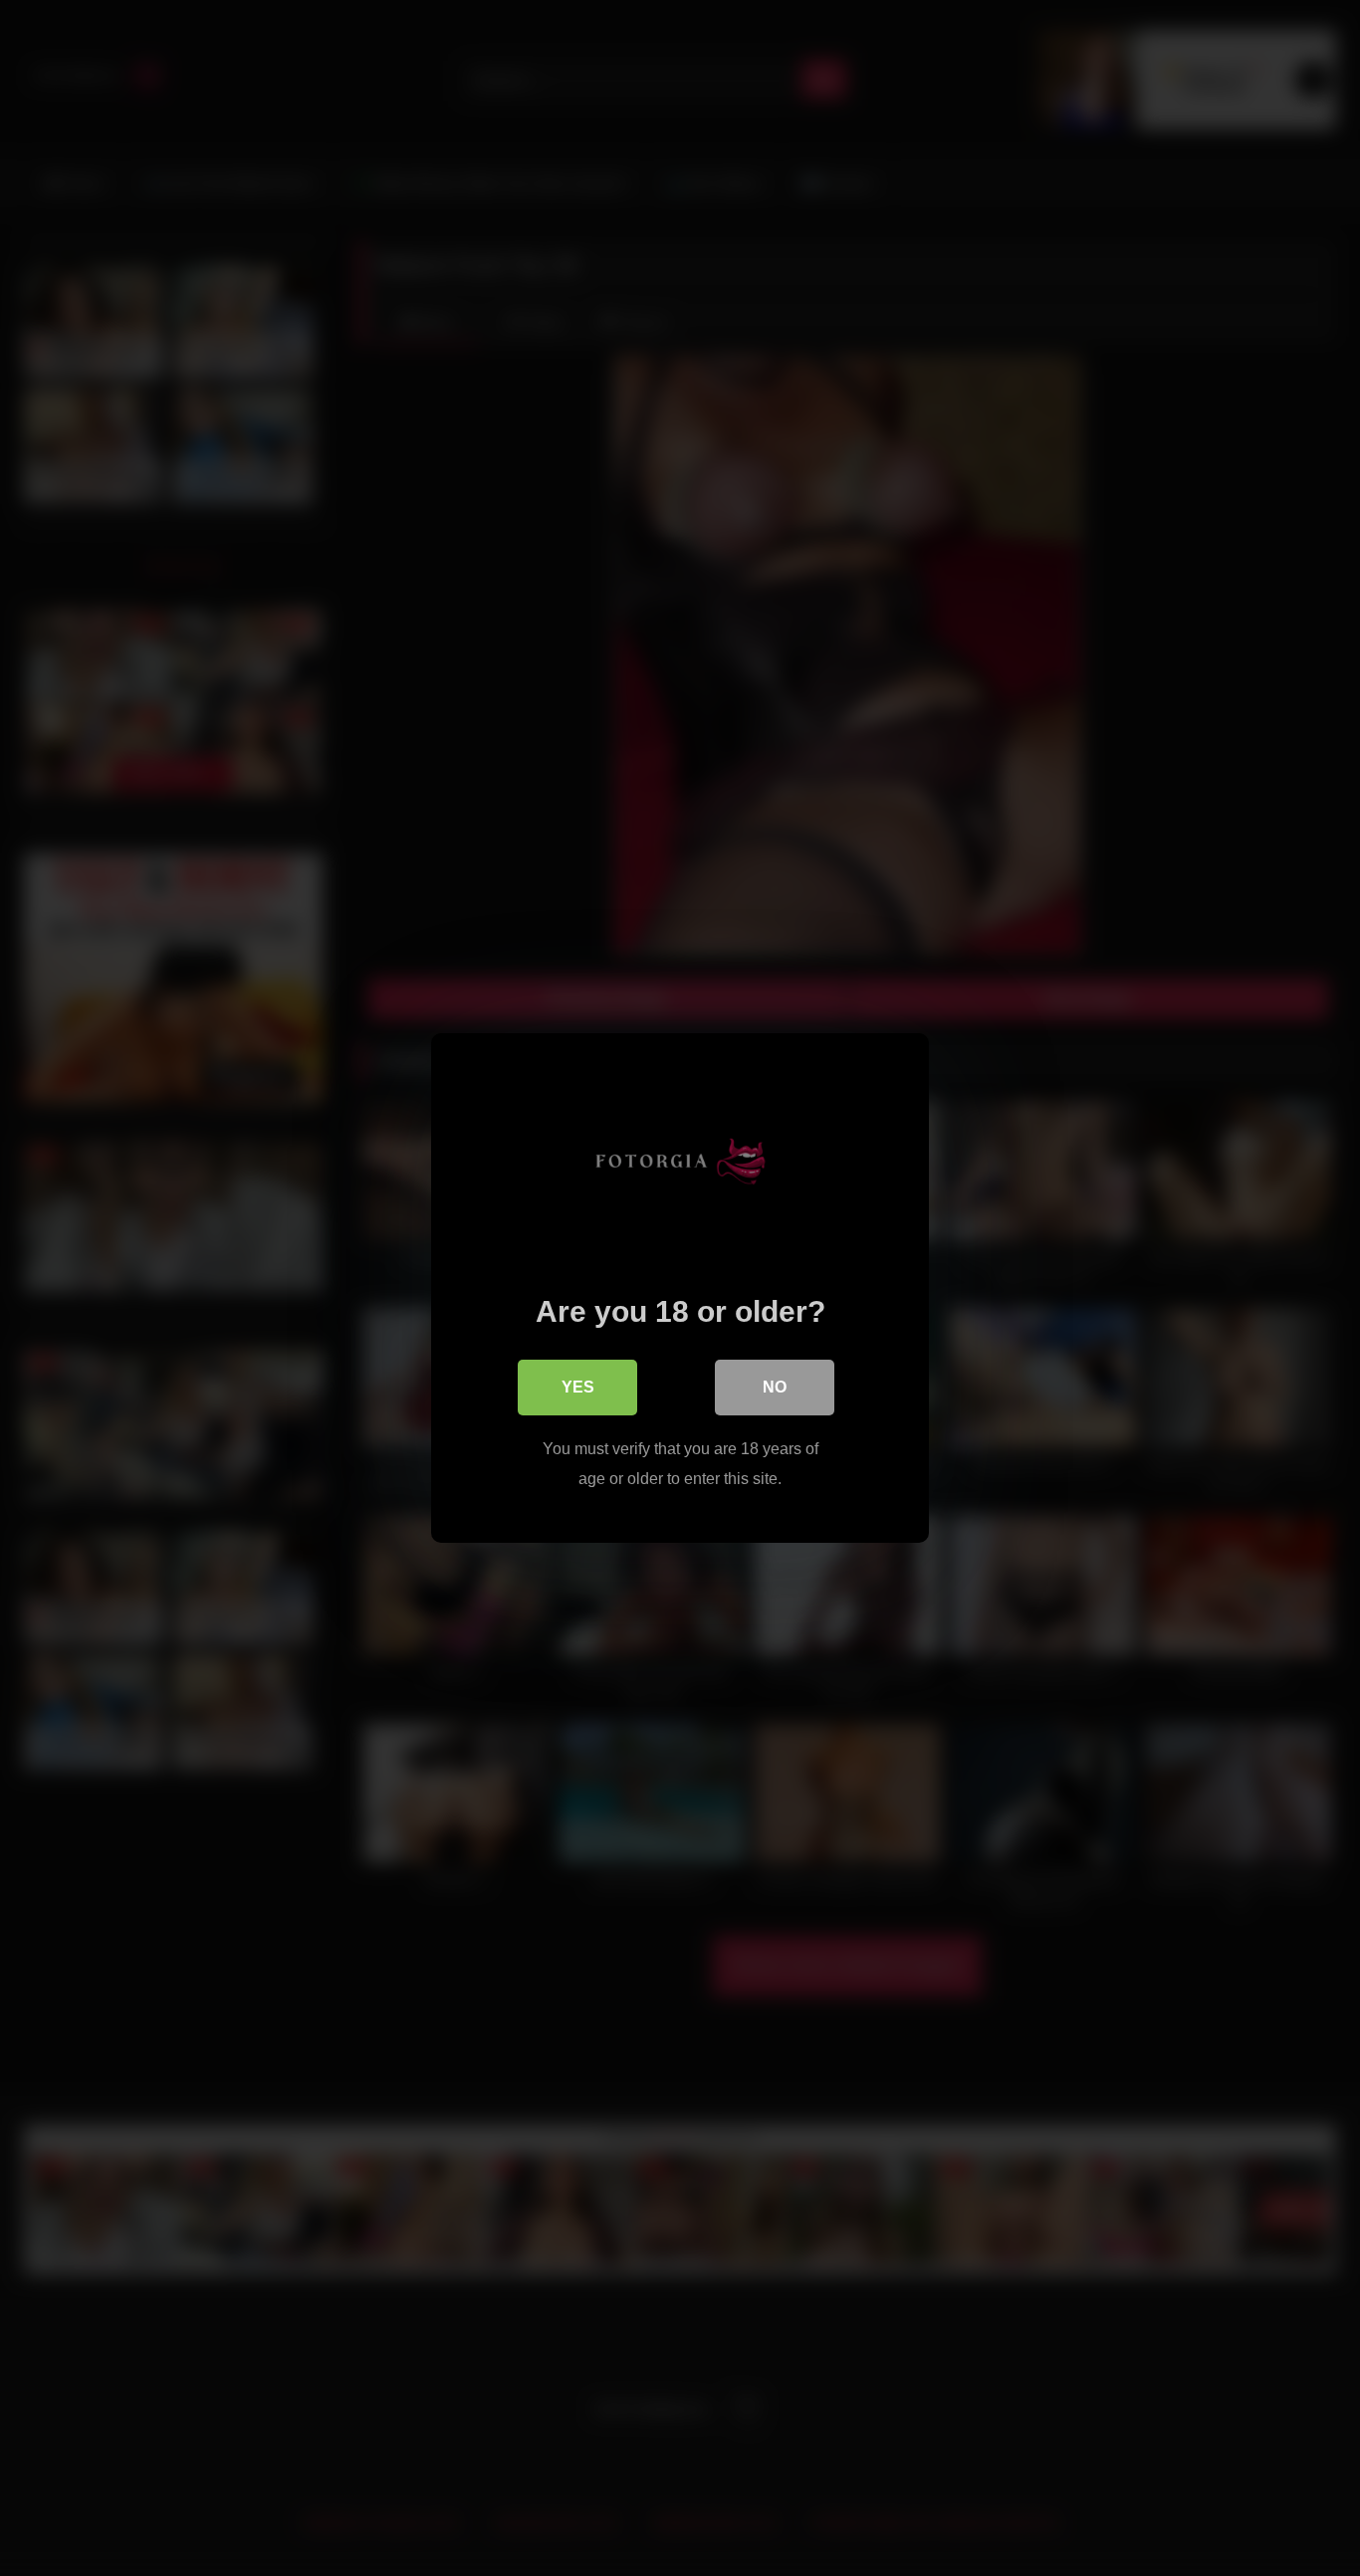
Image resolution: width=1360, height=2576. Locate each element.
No (775, 1387)
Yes (578, 1387)
